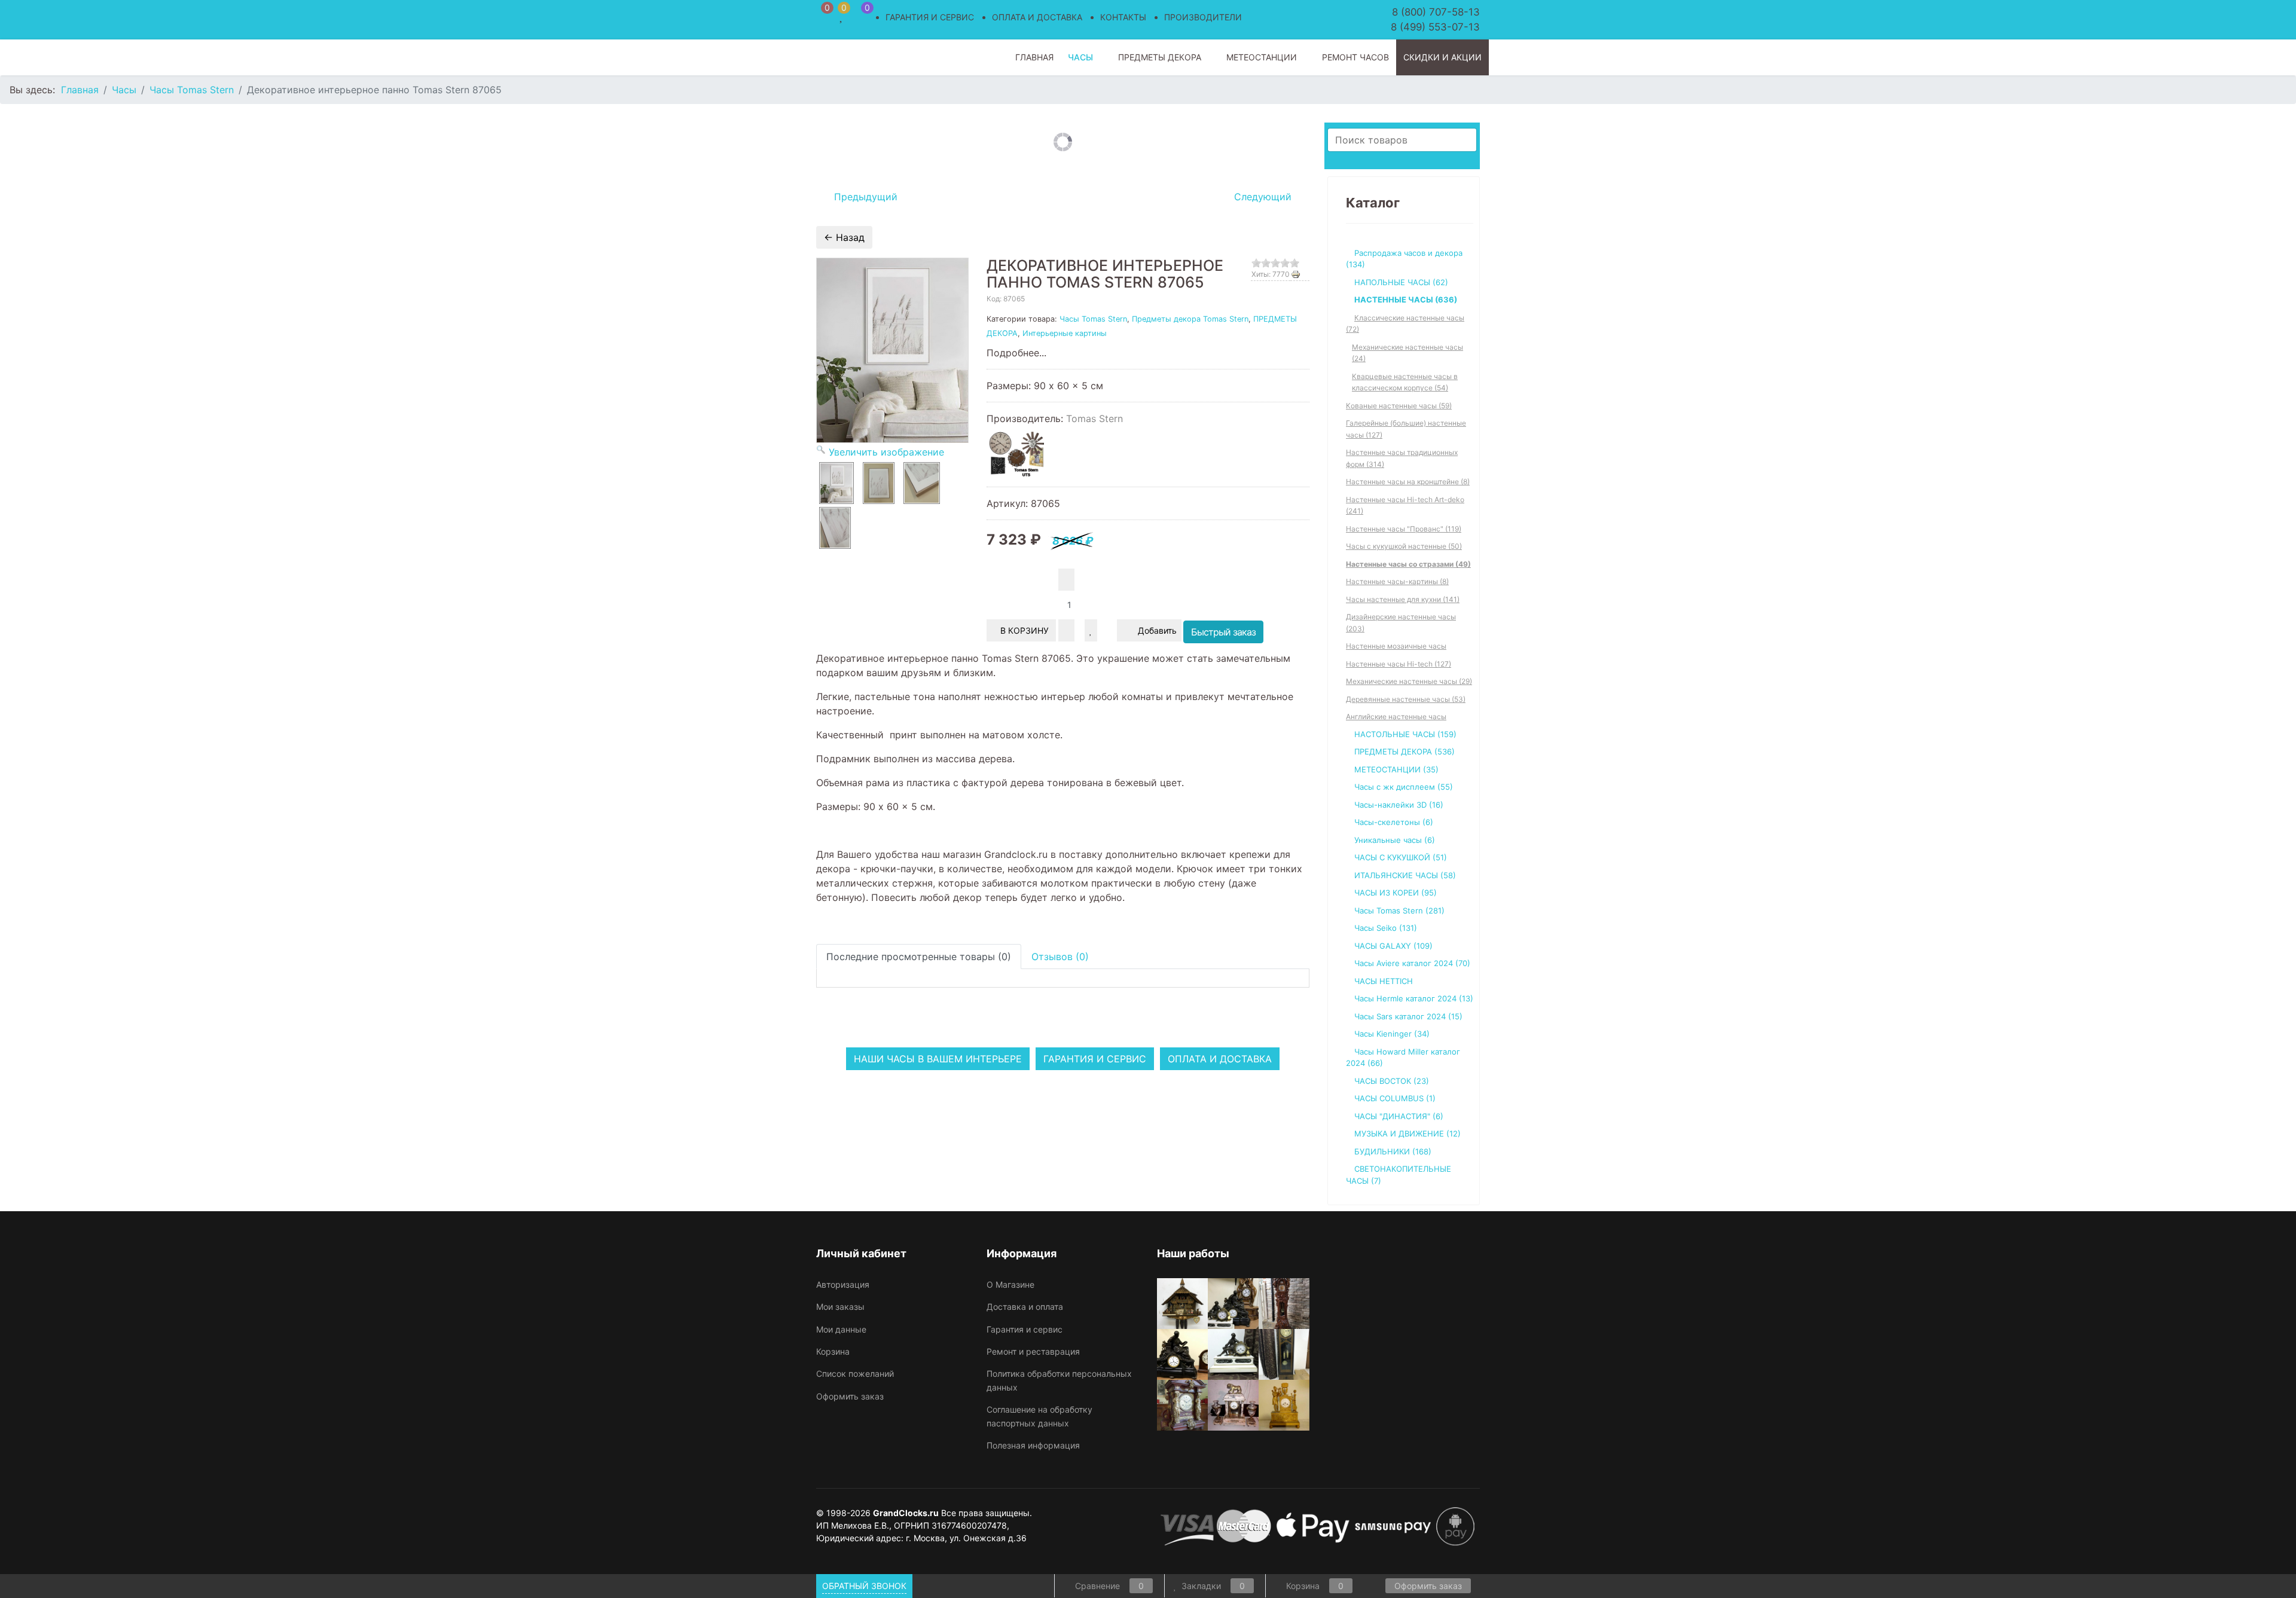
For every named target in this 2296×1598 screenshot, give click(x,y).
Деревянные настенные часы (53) (1406, 699)
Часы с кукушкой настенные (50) (1404, 546)
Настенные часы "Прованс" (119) (1404, 529)
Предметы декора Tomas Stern (1190, 319)
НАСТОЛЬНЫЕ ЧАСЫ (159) (1405, 734)
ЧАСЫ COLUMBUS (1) (1395, 1098)
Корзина (833, 1351)
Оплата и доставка (1037, 17)
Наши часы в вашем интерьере (938, 1059)
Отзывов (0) (1060, 957)
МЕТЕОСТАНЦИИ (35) (1396, 769)
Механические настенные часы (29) (1409, 681)
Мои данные (841, 1329)
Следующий (1264, 197)
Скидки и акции (1442, 57)
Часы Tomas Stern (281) (1399, 910)
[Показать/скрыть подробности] (822, 15)
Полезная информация (1033, 1445)
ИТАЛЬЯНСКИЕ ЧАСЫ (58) (1405, 875)
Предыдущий (864, 197)
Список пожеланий (855, 1374)
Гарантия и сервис (930, 17)
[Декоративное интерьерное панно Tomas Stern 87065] (836, 483)
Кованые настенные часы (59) (1399, 406)
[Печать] (1300, 274)
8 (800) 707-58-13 (1436, 12)
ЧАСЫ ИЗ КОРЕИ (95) (1396, 893)
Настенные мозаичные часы (1396, 646)
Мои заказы (840, 1307)
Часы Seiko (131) (1386, 928)
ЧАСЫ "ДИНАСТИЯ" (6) (1399, 1116)
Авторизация (843, 1284)
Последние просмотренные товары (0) (919, 957)
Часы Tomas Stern (1093, 319)
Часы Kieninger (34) (1392, 1034)
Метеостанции (1262, 57)
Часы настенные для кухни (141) (1403, 599)
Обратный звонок (864, 1586)
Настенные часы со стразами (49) (1408, 564)
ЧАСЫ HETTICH (1384, 981)
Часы (1080, 57)
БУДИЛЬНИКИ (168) (1393, 1151)
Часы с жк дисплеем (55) (1404, 787)
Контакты (1123, 17)
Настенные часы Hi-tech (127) (1399, 664)
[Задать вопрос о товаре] (1107, 630)
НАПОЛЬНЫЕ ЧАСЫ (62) (1401, 282)
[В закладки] (1091, 630)
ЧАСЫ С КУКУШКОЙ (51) (1401, 857)
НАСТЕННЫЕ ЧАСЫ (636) (1406, 300)
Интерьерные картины (1065, 333)
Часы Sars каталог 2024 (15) (1408, 1016)
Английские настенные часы (1396, 716)
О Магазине (1010, 1284)
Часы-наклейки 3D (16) (1399, 805)
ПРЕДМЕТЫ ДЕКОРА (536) (1405, 751)
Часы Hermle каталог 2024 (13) (1414, 998)
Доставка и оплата (1025, 1307)
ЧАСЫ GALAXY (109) (1393, 946)
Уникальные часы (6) (1395, 840)
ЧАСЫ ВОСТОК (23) (1392, 1081)
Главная (1034, 57)
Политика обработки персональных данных (1059, 1380)
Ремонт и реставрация (1033, 1351)
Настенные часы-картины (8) (1397, 581)
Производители (1203, 17)
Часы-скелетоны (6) (1394, 822)
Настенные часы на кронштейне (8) (1408, 482)
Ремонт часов (1355, 57)
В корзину (1026, 630)
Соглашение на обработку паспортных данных (1039, 1416)
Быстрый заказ (1223, 632)
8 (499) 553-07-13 (1435, 27)
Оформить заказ (850, 1396)
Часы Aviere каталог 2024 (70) (1412, 963)
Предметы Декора (1160, 57)
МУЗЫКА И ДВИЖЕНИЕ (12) (1407, 1133)
